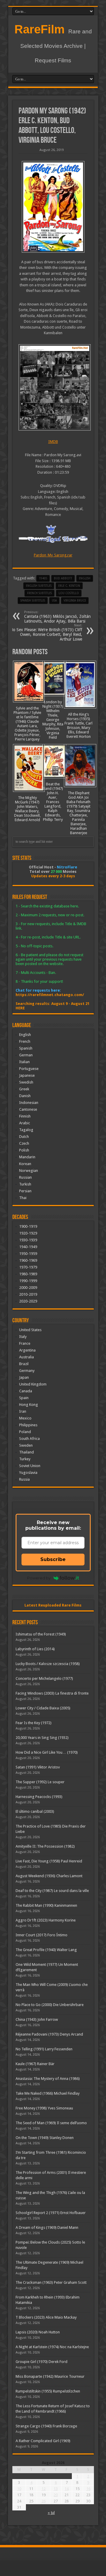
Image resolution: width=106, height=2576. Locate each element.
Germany (27, 1371)
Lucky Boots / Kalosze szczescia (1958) (48, 1664)
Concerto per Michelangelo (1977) (44, 1678)
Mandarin (27, 1157)
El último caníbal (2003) (35, 1811)
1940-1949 (28, 1247)
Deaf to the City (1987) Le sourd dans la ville (52, 1891)
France (25, 1343)
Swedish (26, 1082)
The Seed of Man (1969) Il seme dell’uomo (51, 2123)
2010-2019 (28, 1294)
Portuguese (29, 1069)
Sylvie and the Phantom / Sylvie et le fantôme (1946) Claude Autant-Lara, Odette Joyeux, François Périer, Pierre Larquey (27, 724)
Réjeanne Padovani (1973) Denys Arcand (49, 2034)
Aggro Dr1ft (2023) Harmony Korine (46, 1920)
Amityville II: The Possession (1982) (45, 1846)
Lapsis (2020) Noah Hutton (38, 2332)
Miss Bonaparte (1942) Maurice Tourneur (50, 2376)
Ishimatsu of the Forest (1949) (41, 1634)
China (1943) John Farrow (37, 2019)
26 (44, 2501)
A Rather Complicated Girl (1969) (43, 2441)
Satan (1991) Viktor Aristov (38, 1767)
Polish (24, 1150)
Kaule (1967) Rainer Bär (35, 2064)
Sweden (26, 1445)
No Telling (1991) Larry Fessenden (44, 2049)
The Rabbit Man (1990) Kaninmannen (46, 1905)
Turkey (25, 1459)
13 (56, 2489)
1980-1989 (28, 1274)
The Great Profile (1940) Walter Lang (46, 1950)
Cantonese (28, 1109)
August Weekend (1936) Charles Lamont (49, 1876)
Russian (25, 1177)
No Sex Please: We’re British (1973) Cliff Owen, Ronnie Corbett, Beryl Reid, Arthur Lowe (46, 632)
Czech (24, 1143)
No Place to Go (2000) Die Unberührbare (50, 2005)
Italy (23, 1337)
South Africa (29, 1439)
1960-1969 (28, 1260)
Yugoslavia (28, 1473)
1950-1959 (28, 1254)
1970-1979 (28, 1267)
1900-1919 (28, 1226)
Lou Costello (69, 593)
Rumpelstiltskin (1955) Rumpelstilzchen (48, 2391)
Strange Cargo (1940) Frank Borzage (46, 2426)
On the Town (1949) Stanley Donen (45, 2138)
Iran (23, 1411)
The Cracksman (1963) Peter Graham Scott (51, 2282)
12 (44, 2489)
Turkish (25, 1184)
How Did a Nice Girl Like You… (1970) (47, 1752)
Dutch (24, 1137)
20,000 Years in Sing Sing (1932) (42, 1738)
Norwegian (29, 1171)
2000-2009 (28, 1288)
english (85, 578)
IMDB (53, 442)
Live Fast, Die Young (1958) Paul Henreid (49, 1861)
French (25, 1041)
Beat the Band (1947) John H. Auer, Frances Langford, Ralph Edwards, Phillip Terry (53, 802)
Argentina (27, 1350)
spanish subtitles (33, 601)
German (26, 1055)
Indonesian (29, 1103)
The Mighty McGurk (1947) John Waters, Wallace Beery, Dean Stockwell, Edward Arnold (27, 809)
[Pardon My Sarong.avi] (53, 387)
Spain (24, 1398)
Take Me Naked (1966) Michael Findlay (48, 2093)
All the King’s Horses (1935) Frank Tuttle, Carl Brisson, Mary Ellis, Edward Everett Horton (78, 725)
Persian (25, 1191)
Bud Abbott (63, 578)
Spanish (26, 1048)
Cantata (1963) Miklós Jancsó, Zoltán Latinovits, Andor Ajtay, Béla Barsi (57, 617)
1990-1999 (28, 1281)
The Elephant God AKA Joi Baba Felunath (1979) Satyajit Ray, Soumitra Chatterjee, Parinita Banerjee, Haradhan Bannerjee (78, 813)
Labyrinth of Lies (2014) (35, 1649)
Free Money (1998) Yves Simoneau (44, 2108)
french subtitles (39, 593)
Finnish (25, 1116)
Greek (24, 1089)
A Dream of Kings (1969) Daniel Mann (47, 2227)
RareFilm (40, 29)
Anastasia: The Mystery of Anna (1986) (48, 2079)
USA (54, 601)
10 (19, 2489)
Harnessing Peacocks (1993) (39, 1797)
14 (67, 2489)
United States (30, 1330)
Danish (25, 1096)
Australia (26, 1357)
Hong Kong (29, 1405)
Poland (25, 1432)
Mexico (25, 1418)
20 (56, 2495)
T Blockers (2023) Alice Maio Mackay (46, 2317)
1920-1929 (28, 1233)
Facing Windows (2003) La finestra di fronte (52, 1693)
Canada (26, 1391)
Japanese (27, 1075)
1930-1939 (28, 1240)
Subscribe (53, 1559)
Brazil (24, 1364)
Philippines (28, 1425)
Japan (24, 1377)
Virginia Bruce (75, 601)
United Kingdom (33, 1384)
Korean (25, 1164)
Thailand (26, 1452)
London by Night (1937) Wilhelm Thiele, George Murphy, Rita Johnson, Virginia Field (53, 720)
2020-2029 (28, 1301)
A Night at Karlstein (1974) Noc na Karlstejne (52, 2347)
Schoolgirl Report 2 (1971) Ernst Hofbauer (51, 2213)
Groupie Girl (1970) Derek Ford (42, 2362)
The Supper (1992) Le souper (40, 1782)
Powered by (39, 1578)
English (25, 1035)
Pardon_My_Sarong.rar (53, 555)
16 (88, 2489)
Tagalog (26, 1130)
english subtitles (39, 586)
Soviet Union (30, 1466)
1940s (43, 578)
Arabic (25, 1123)
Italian (24, 1062)
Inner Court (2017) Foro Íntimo (42, 1935)
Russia (24, 1479)
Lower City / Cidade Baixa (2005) (43, 1708)
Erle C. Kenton (69, 586)
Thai (23, 1198)
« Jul (51, 2513)
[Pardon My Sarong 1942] (53, 207)
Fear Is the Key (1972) (34, 1723)
